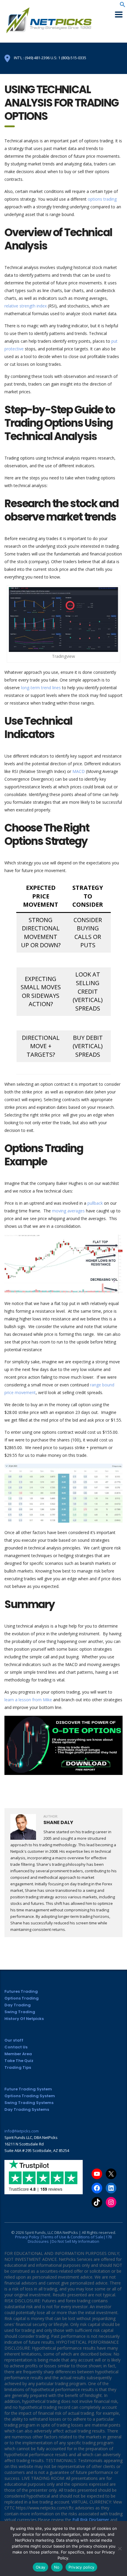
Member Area (18, 2054)
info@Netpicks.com (22, 2131)
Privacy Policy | (29, 2237)
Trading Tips (18, 2067)
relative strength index (26, 306)
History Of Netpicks (24, 2019)
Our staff (14, 2040)
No (57, 2567)
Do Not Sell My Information (75, 2241)
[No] (120, 2548)
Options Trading (22, 1998)
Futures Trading (21, 1991)
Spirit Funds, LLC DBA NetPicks (51, 2232)
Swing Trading (20, 2012)
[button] (123, 6)
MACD (79, 771)
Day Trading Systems (27, 2109)
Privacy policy (82, 2567)
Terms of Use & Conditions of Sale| (74, 2237)
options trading (102, 199)
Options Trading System (30, 2096)
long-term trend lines (41, 688)
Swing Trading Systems (29, 2103)
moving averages (68, 1211)
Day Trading (18, 2005)
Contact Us (16, 2047)
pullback (96, 1203)
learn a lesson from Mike (28, 1700)
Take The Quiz (19, 2061)
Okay (40, 2567)
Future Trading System (28, 2089)
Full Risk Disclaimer (91, 2520)
